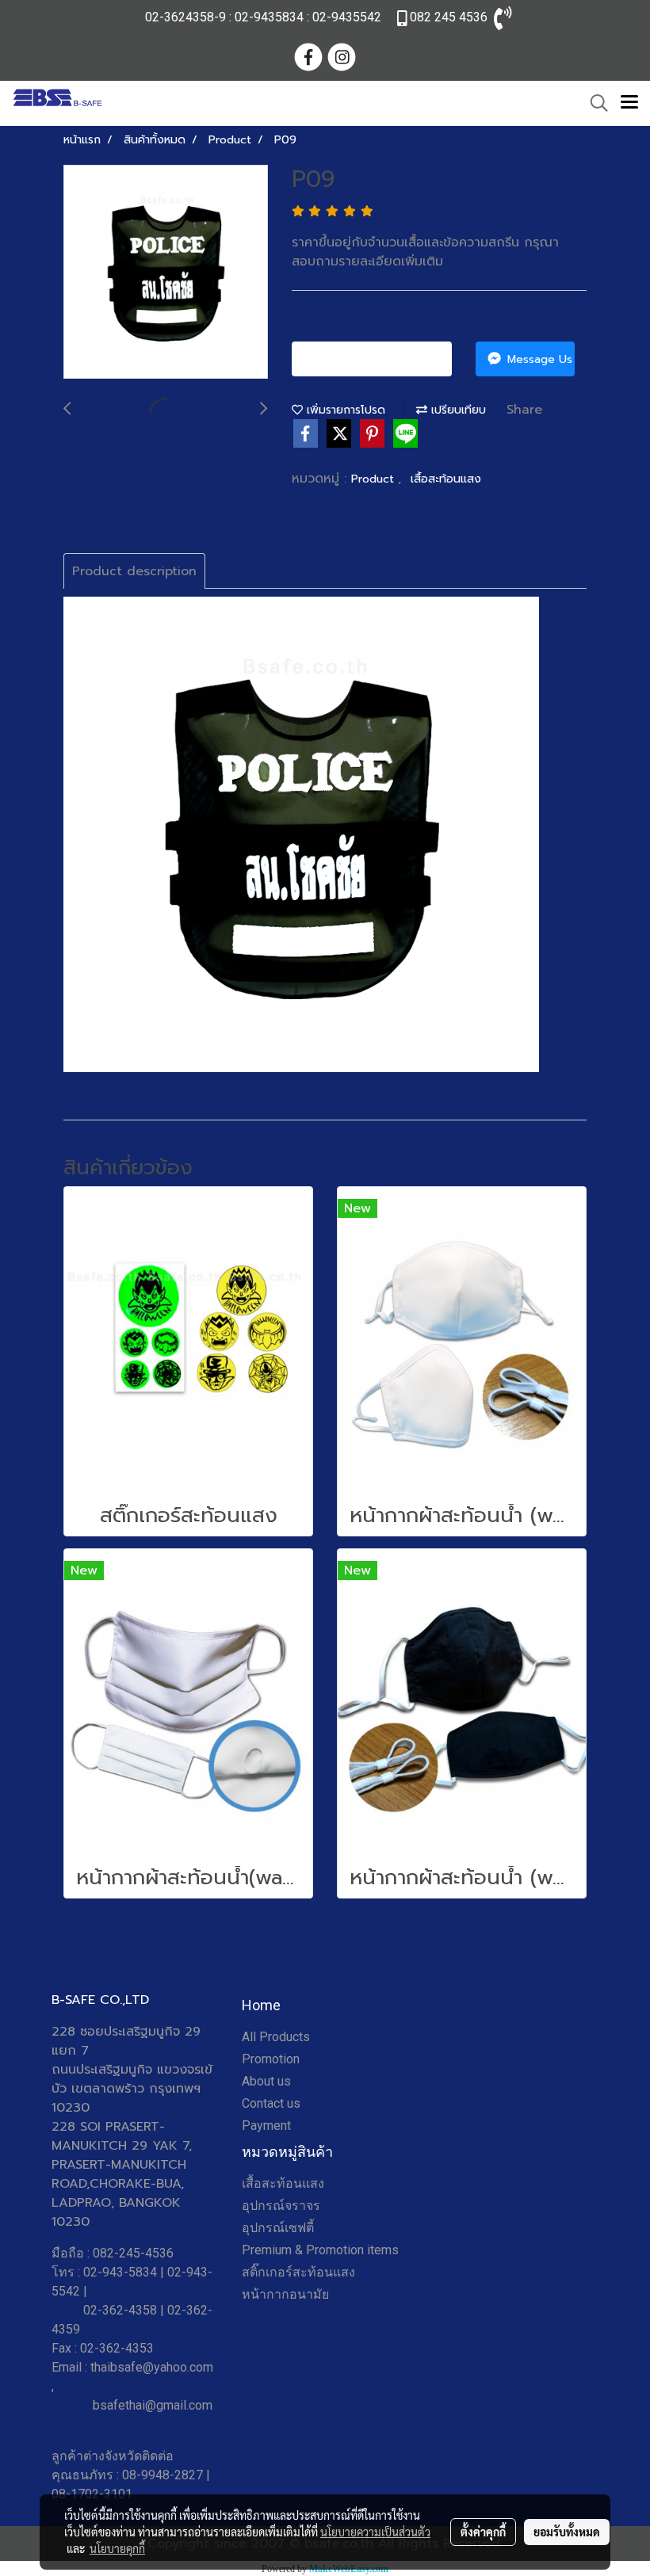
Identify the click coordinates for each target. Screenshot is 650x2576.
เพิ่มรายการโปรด (344, 410)
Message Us (538, 359)
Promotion (271, 2059)
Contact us (271, 2103)
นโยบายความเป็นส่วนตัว (375, 2532)
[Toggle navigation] (629, 103)
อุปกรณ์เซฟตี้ (278, 2228)
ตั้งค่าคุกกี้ (483, 2532)
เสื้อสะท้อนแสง (446, 479)
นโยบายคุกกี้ (117, 2548)
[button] (594, 103)
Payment (266, 2126)
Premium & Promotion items (320, 2250)
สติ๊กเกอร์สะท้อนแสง (298, 2272)
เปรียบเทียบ (457, 410)
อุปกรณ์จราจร (281, 2206)
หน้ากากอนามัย (285, 2294)
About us (266, 2081)
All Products (276, 2037)
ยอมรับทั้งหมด (567, 2532)
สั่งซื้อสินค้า (378, 359)
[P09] (166, 273)
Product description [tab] (134, 571)
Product (375, 479)
